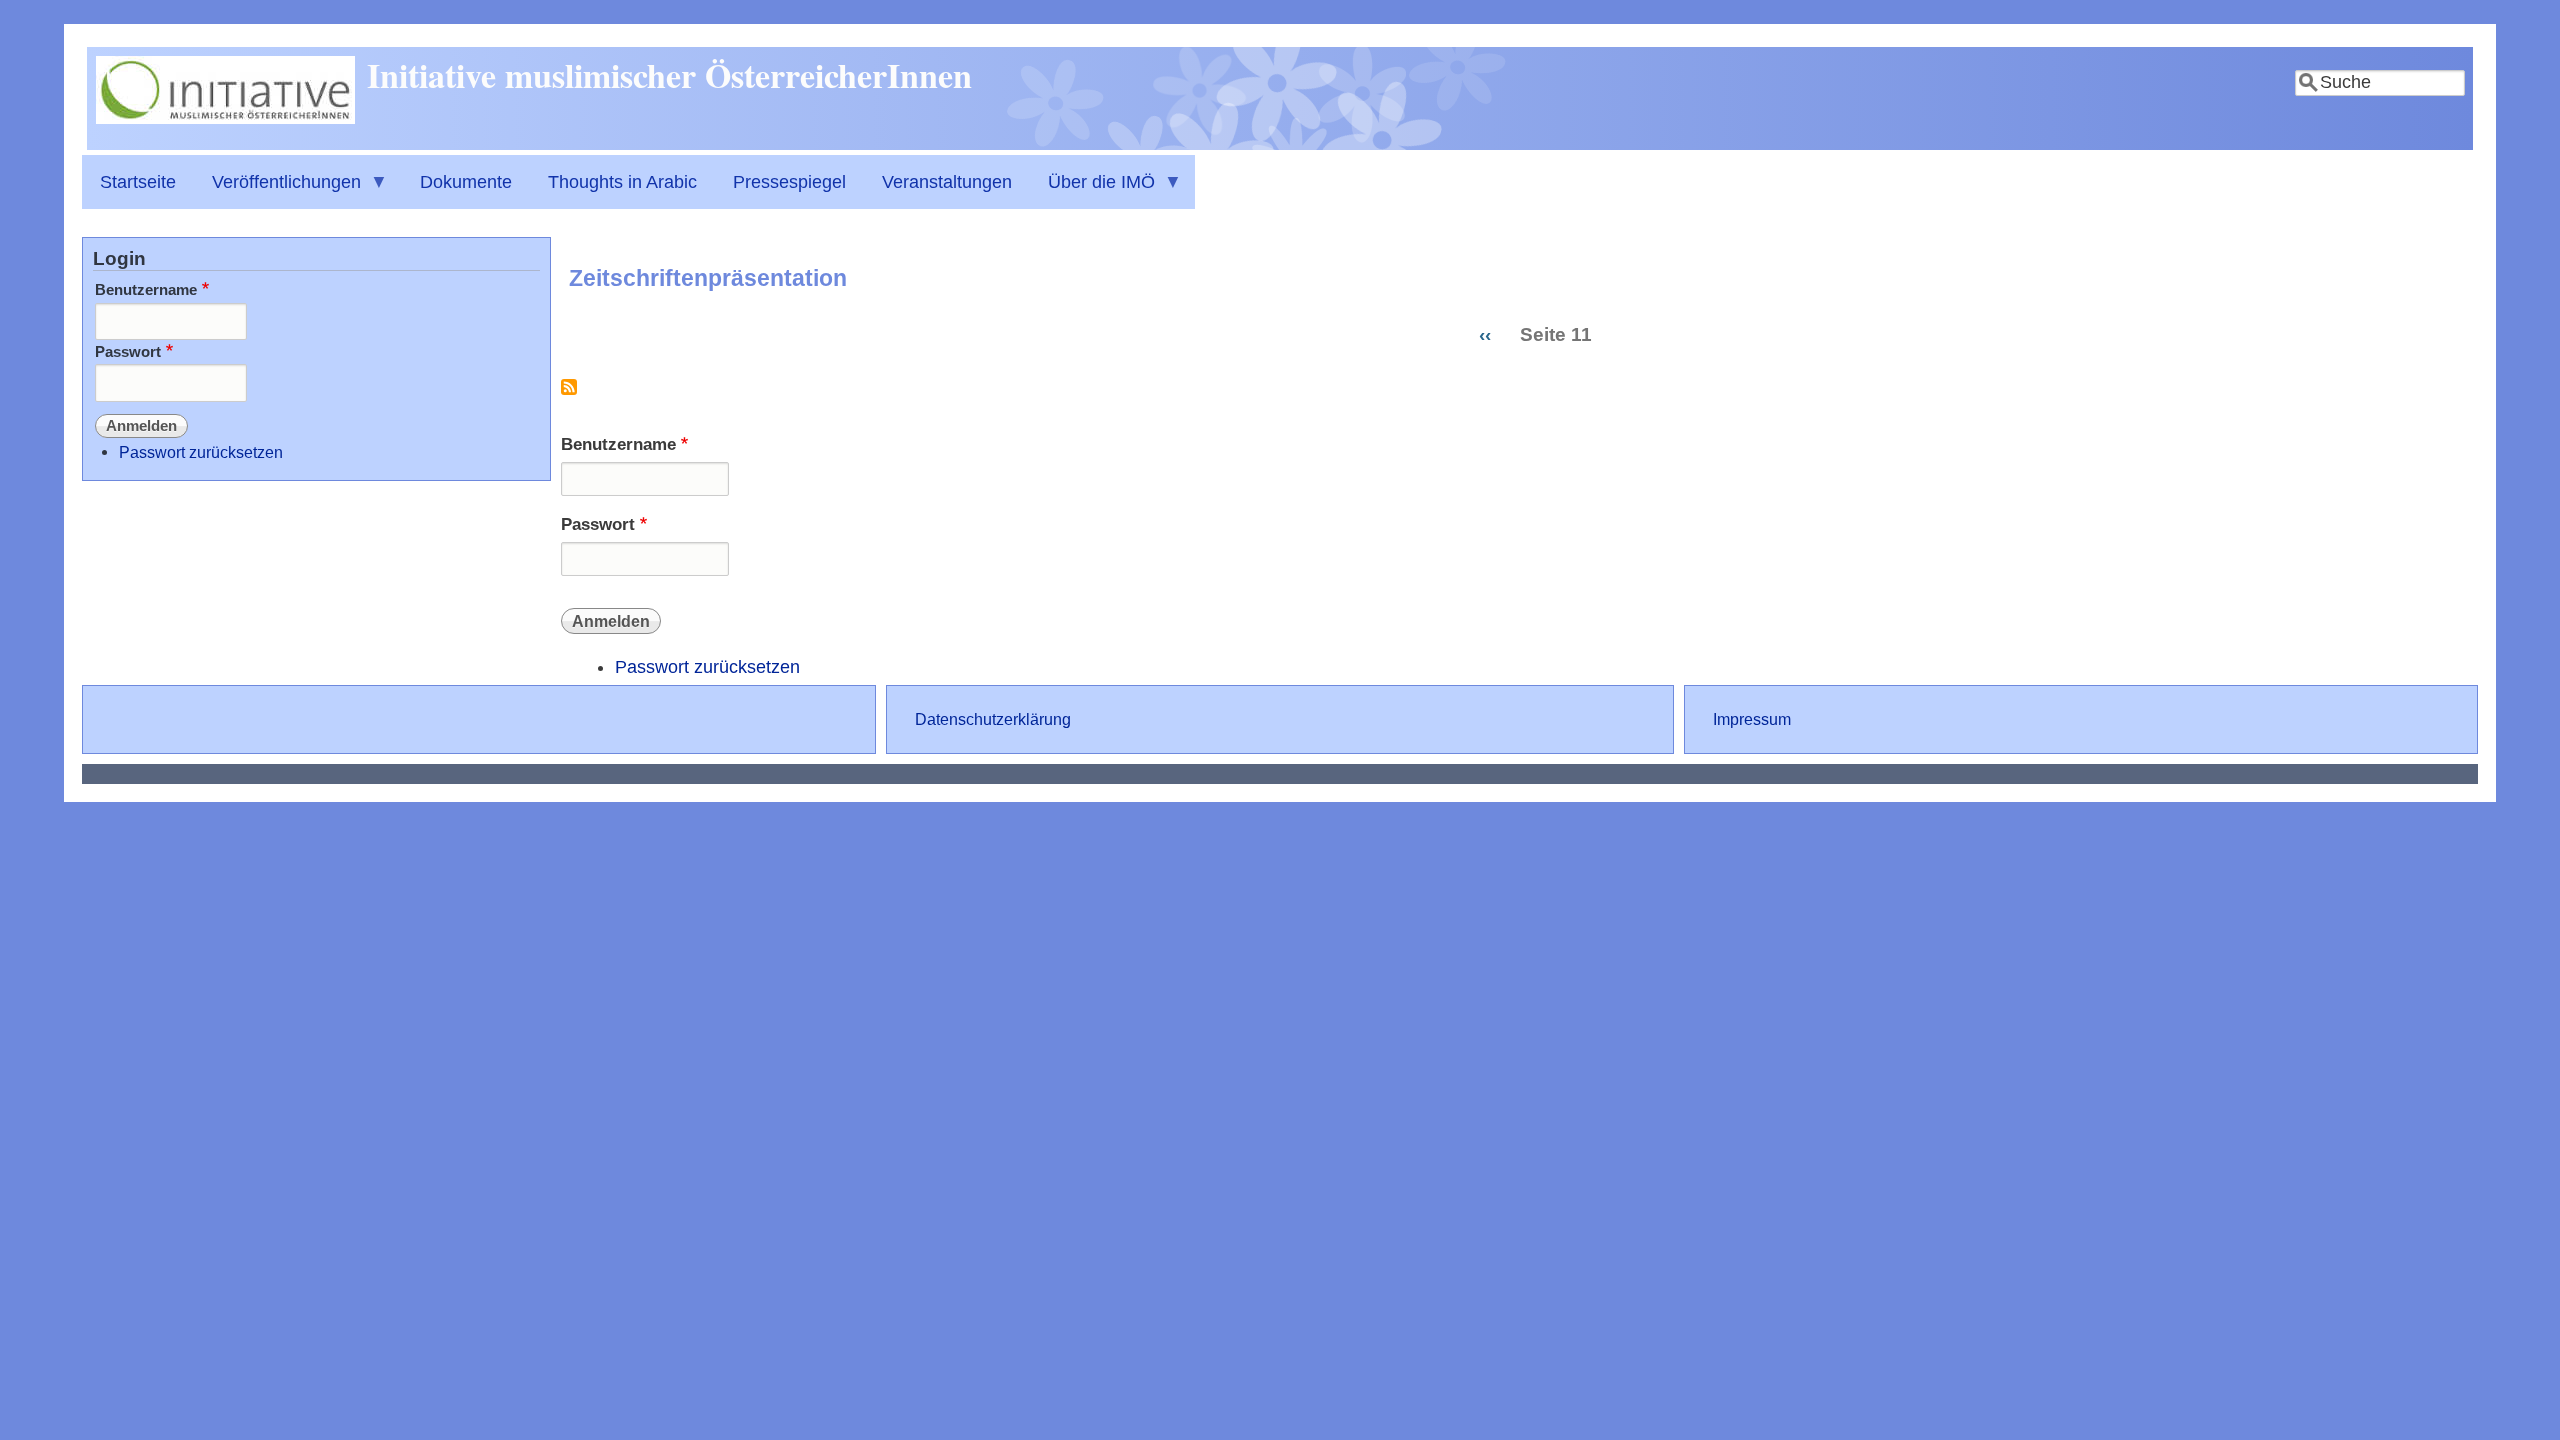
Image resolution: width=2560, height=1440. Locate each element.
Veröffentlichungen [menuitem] (277, 190)
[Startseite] (225, 118)
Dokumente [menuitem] (466, 182)
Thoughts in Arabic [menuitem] (622, 182)
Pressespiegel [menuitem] (789, 182)
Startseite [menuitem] (138, 182)
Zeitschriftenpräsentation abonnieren (569, 394)
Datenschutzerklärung (993, 719)
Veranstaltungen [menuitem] (947, 182)
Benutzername (618, 444)
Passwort (598, 524)
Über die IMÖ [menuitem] (1092, 190)
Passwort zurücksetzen (707, 667)
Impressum (1752, 719)
